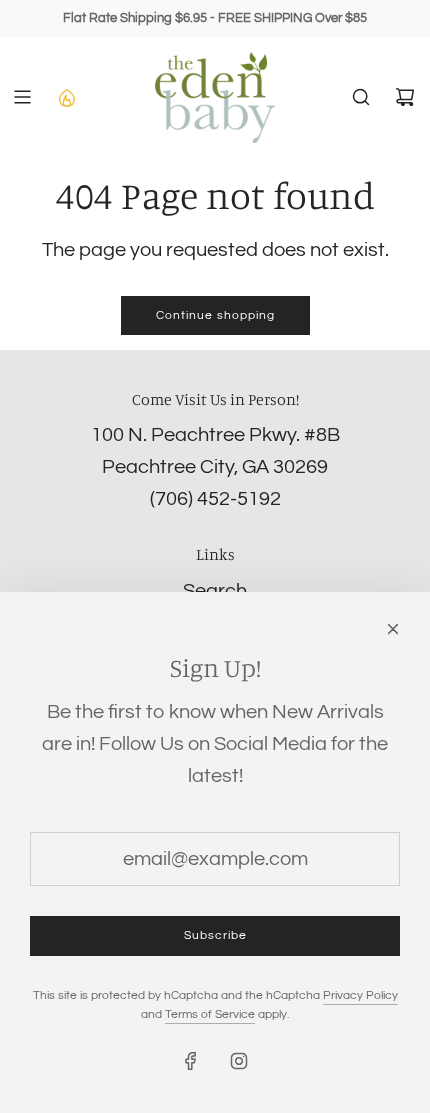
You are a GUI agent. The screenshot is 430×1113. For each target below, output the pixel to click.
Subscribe (215, 935)
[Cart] (405, 97)
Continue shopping (215, 315)
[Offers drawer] (66, 97)
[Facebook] (191, 1061)
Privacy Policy (360, 995)
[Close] (393, 629)
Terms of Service (210, 1014)
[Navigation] (22, 97)
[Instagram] (239, 1061)
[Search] (361, 97)
